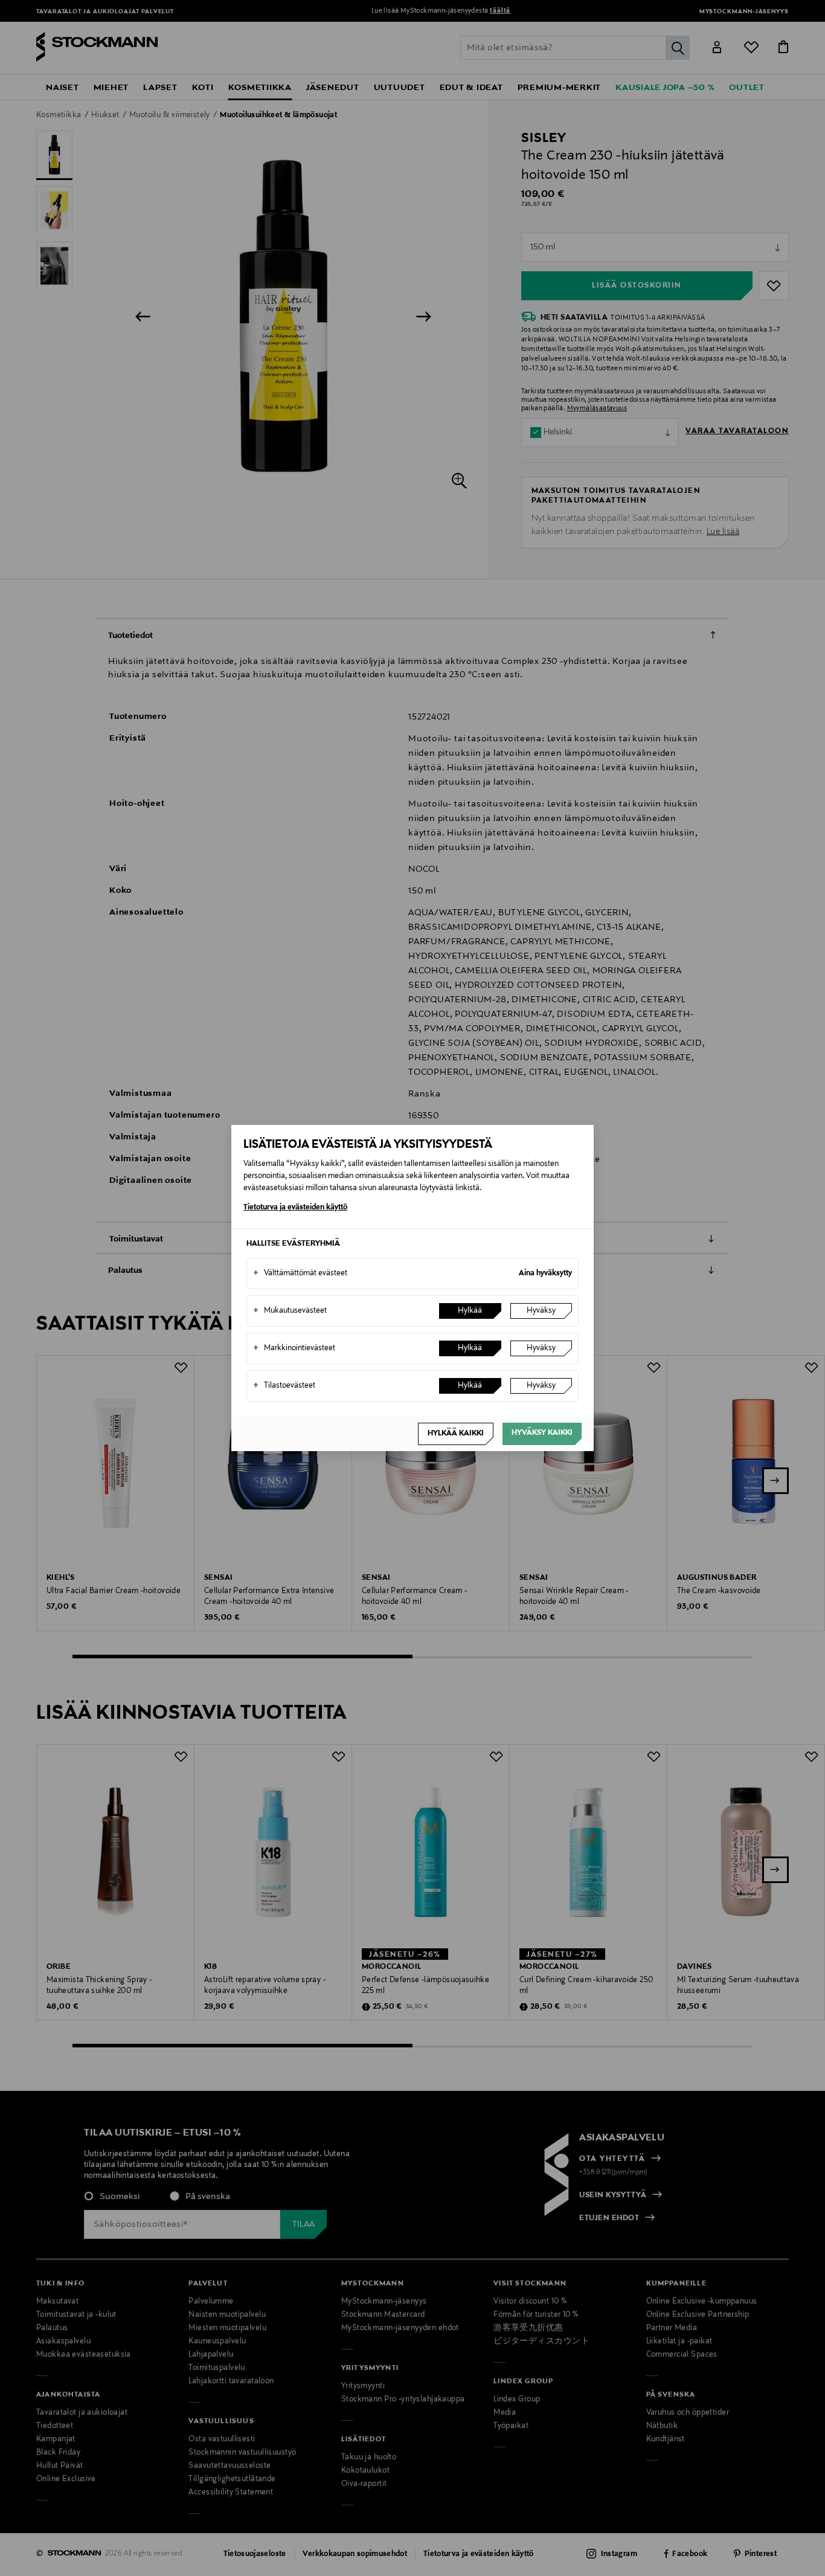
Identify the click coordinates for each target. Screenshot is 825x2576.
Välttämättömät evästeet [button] (300, 1274)
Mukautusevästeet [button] (290, 1311)
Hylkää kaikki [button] (456, 1434)
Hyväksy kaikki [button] (542, 1433)
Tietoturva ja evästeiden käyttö (295, 1208)
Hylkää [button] (470, 1311)
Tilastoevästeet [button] (284, 1386)
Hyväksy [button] (541, 1311)
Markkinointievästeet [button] (294, 1348)
